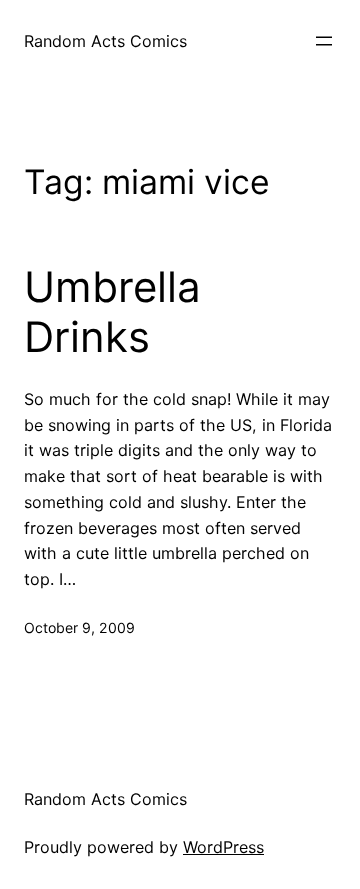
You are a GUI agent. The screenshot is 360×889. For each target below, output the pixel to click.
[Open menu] (324, 41)
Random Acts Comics (105, 41)
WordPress (223, 847)
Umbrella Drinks (112, 312)
